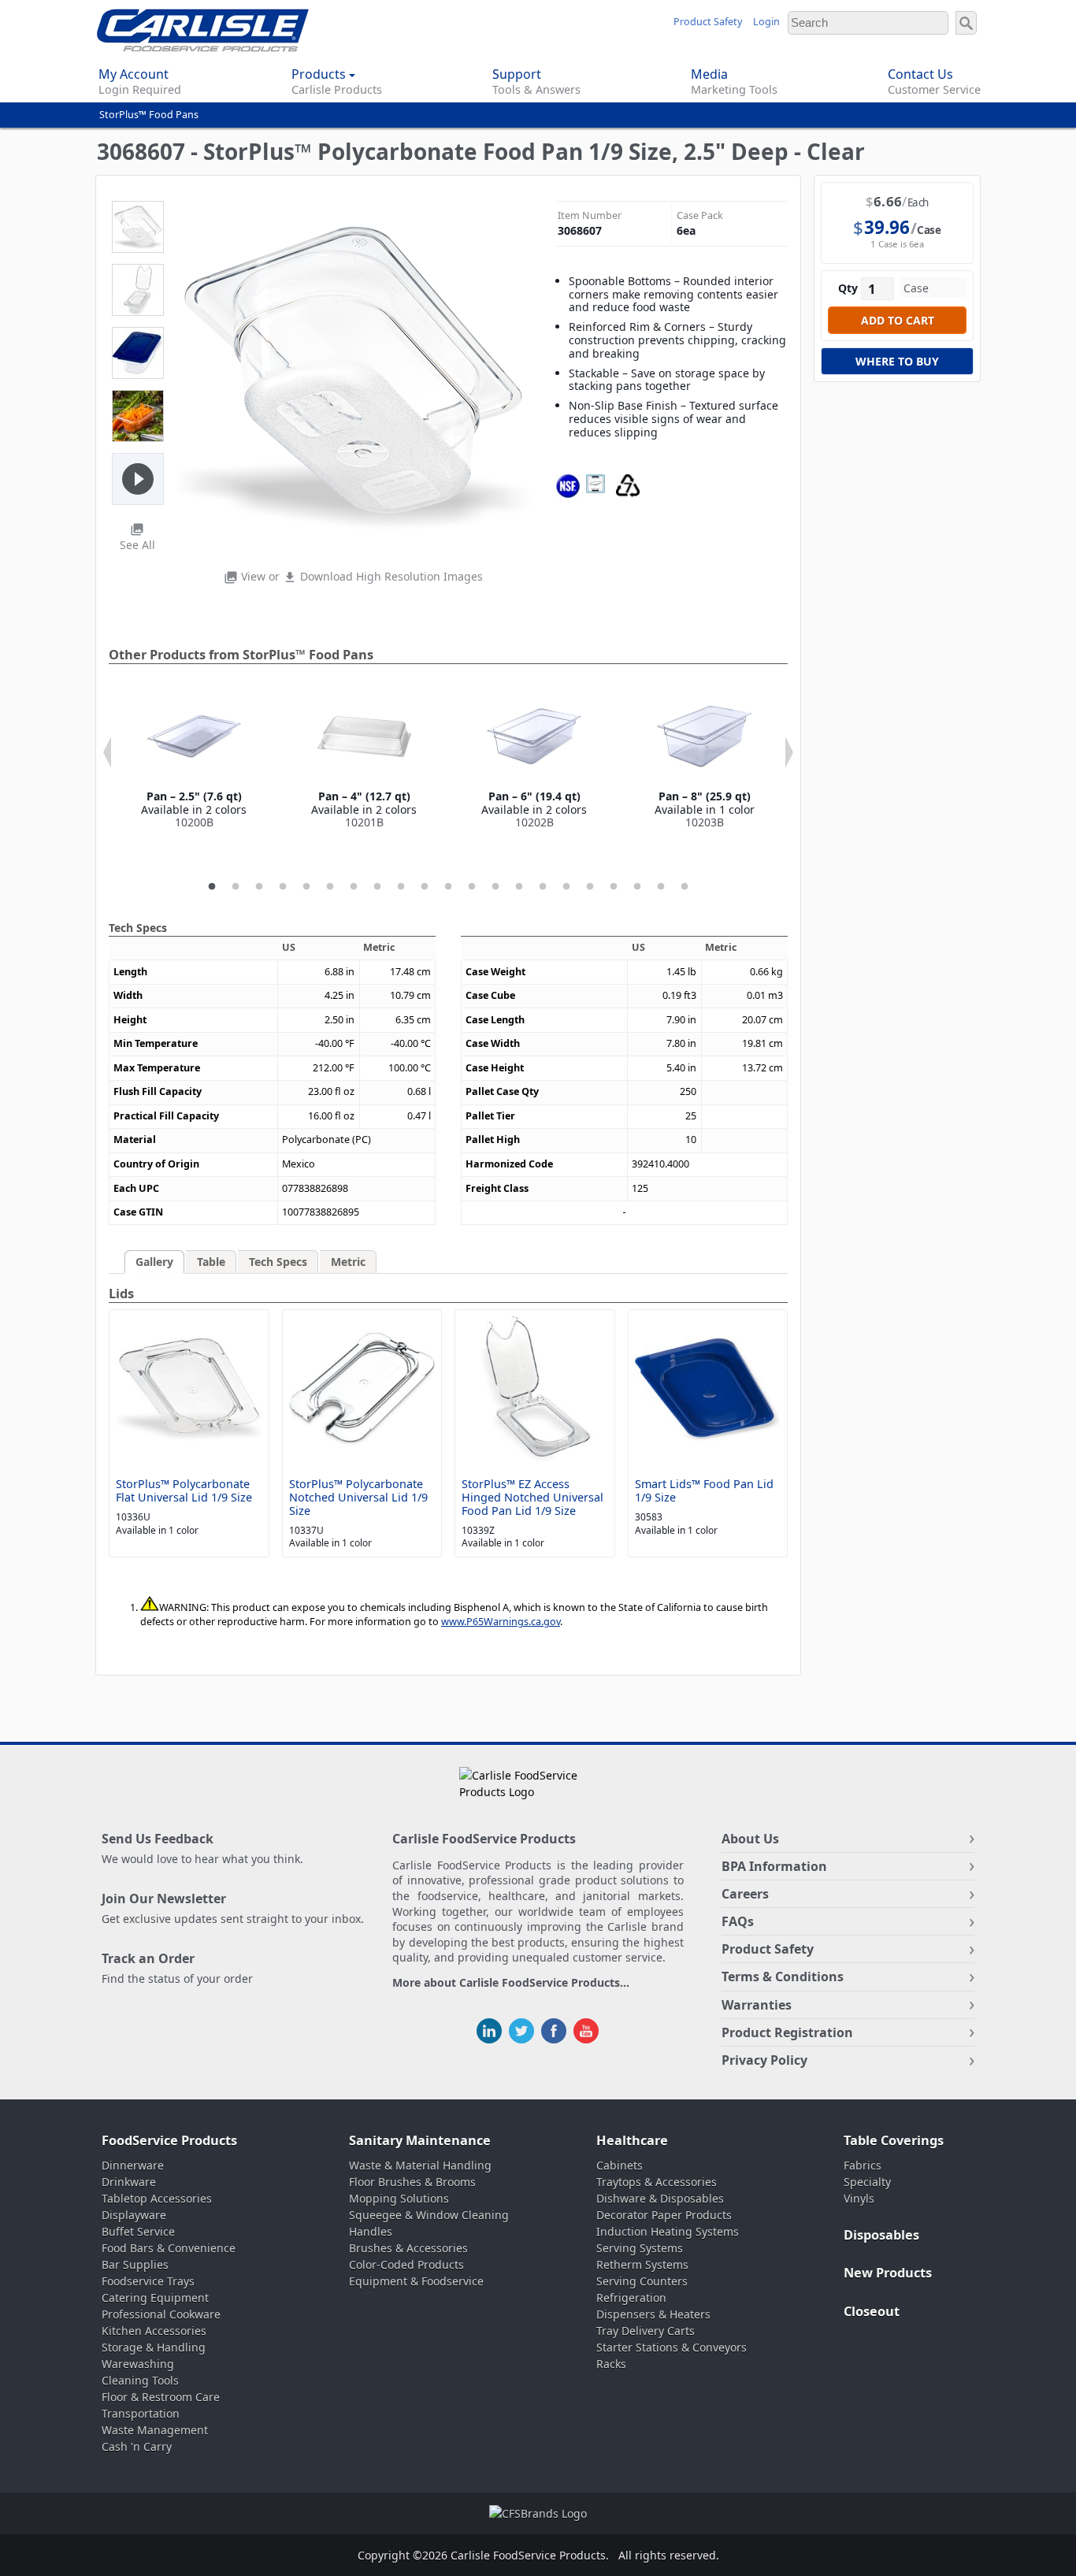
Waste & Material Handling (420, 2165)
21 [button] (685, 887)
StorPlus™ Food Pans (149, 115)
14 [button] (519, 887)
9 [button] (401, 887)
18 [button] (614, 887)
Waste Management (155, 2430)
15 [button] (543, 887)
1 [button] (212, 887)
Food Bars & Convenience (169, 2248)
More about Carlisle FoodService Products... (511, 1983)
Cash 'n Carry (137, 2446)
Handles (371, 2231)
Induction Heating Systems (668, 2231)
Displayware (134, 2215)
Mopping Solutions (399, 2198)
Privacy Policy (764, 2060)
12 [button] (472, 887)
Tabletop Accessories (157, 2198)
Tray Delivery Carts (646, 2331)
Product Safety (708, 22)
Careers (745, 1894)
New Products (888, 2273)
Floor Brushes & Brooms (412, 2182)
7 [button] (354, 887)
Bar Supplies (135, 2264)
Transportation (141, 2413)
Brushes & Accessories (408, 2248)
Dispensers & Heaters (653, 2314)
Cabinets (620, 2165)
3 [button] (259, 887)
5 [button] (306, 887)
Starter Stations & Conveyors (672, 2347)
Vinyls (859, 2198)
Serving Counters (642, 2281)
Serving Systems (640, 2248)
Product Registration (787, 2032)
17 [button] (590, 887)
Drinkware (129, 2182)
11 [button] (448, 887)
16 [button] (566, 887)
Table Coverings (894, 2140)
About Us (750, 1839)
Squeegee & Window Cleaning (429, 2215)
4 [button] (283, 887)
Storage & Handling (154, 2347)
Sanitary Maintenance (420, 2140)
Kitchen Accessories (154, 2331)
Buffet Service (138, 2231)
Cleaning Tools (140, 2380)
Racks (611, 2364)
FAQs (738, 1921)
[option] (194, 759)
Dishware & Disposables (660, 2198)
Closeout (872, 2311)
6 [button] (330, 887)
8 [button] (377, 887)
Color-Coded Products (406, 2264)
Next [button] (789, 752)
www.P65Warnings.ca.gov (501, 1622)
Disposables (881, 2235)
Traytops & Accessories (657, 2182)
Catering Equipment (155, 2298)
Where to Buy (897, 361)
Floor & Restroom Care (161, 2397)
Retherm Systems (642, 2264)
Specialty (867, 2182)
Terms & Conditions (783, 1977)
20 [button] (661, 887)
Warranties (757, 2005)
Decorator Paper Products (664, 2215)
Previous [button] (107, 752)
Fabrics (863, 2165)
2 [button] (236, 887)
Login (766, 22)
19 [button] (637, 887)
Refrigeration (631, 2298)
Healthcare (632, 2140)
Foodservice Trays (148, 2281)
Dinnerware (133, 2165)
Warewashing (138, 2364)
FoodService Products (169, 2140)
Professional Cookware (161, 2314)
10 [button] (425, 887)
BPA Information (774, 1866)
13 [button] (495, 887)
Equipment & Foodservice (416, 2281)
